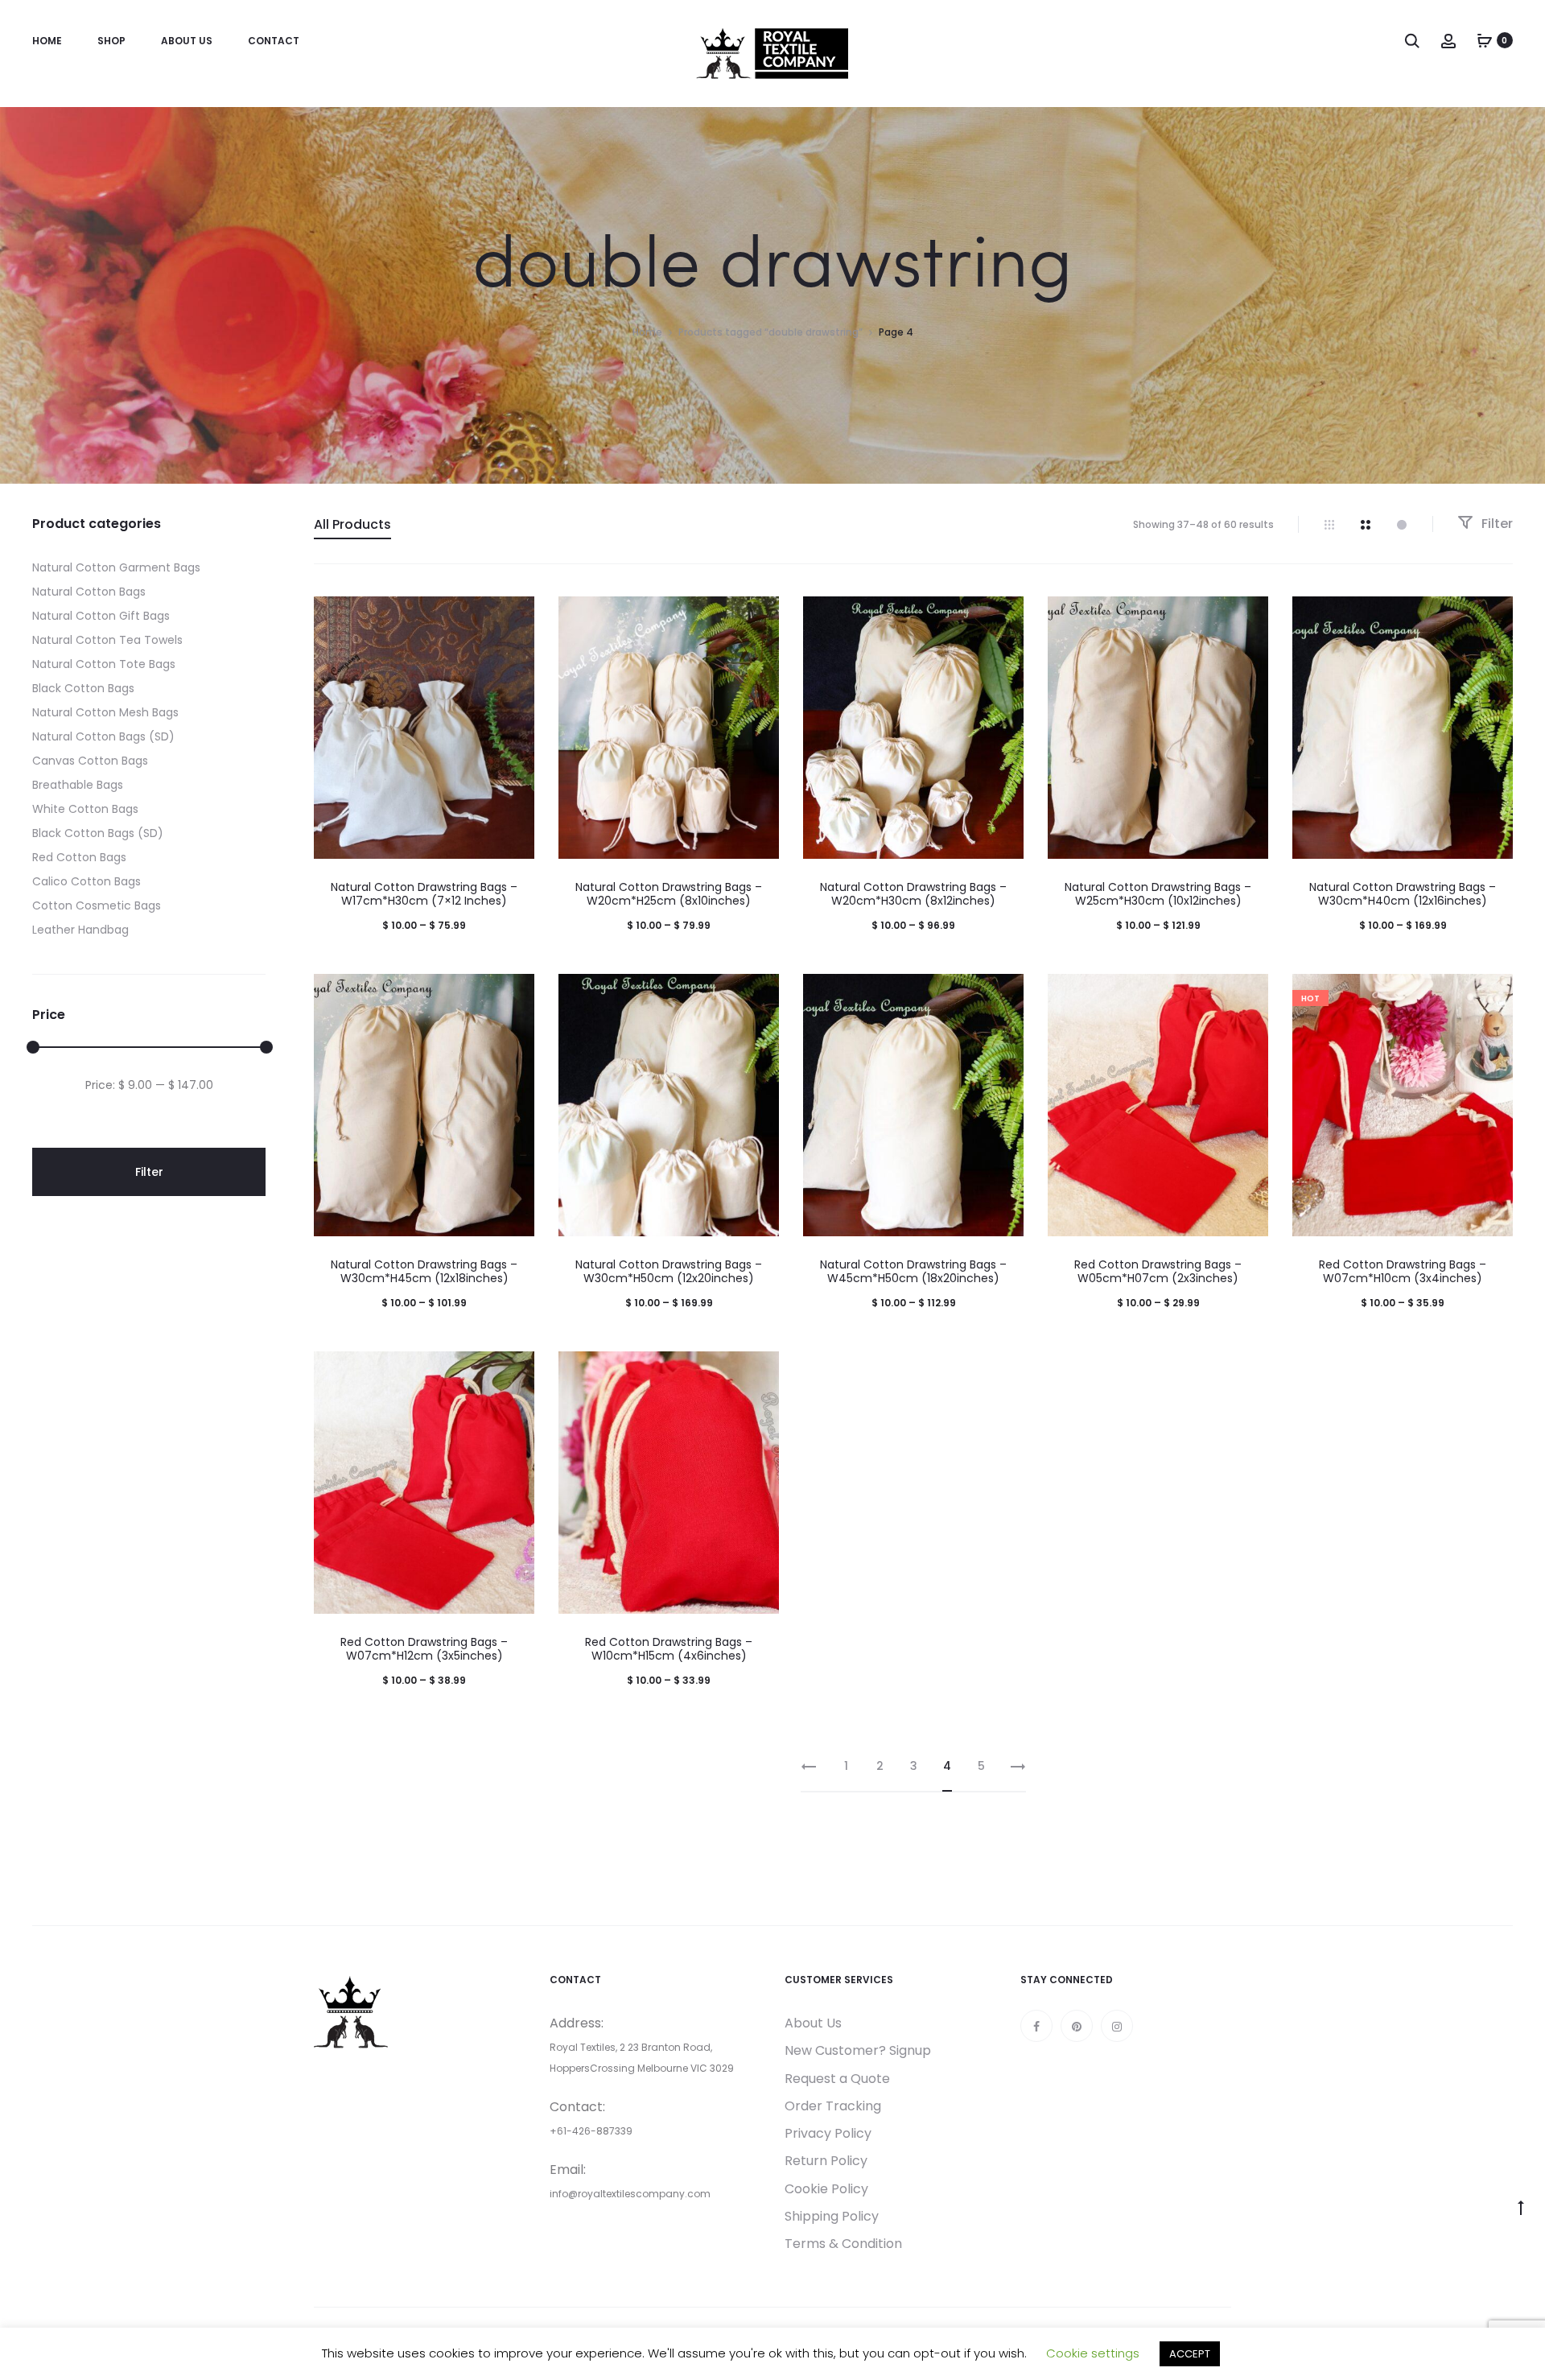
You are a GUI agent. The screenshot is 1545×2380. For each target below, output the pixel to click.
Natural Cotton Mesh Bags (105, 712)
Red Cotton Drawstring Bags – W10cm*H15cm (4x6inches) (669, 1649)
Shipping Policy (832, 2216)
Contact (274, 41)
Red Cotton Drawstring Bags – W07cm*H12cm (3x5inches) (424, 1649)
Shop (111, 41)
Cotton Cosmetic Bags (97, 905)
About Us (187, 41)
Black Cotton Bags (83, 688)
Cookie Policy (826, 2189)
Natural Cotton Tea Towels (107, 640)
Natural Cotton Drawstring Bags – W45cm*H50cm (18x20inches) (913, 1271)
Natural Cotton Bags (89, 592)
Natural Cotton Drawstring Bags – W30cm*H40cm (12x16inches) (1403, 894)
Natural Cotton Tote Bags (104, 664)
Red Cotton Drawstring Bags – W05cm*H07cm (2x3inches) (1158, 1271)
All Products (352, 524)
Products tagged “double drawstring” (770, 332)
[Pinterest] (1077, 2026)
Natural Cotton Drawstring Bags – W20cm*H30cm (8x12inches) (913, 894)
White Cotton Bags (85, 809)
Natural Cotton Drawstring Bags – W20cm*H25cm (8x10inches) (669, 894)
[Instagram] (1117, 2026)
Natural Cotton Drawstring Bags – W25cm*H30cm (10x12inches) (1158, 894)
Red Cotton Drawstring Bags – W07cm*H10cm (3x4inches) (1403, 1271)
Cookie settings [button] (1093, 2353)
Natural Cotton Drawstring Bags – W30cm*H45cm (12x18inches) (424, 1271)
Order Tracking (833, 2106)
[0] (1485, 40)
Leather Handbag (80, 930)
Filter (1496, 524)
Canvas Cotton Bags (90, 761)
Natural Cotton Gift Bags (101, 616)
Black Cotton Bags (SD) (98, 833)
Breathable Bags (78, 785)
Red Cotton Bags (79, 857)
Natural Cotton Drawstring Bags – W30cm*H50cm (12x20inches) (669, 1271)
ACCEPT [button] (1190, 2354)
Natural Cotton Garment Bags (116, 567)
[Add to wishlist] (514, 617)
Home (47, 41)
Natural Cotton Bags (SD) (103, 736)
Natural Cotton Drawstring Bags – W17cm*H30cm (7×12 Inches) (424, 894)
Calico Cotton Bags (87, 881)
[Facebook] (1036, 2026)
